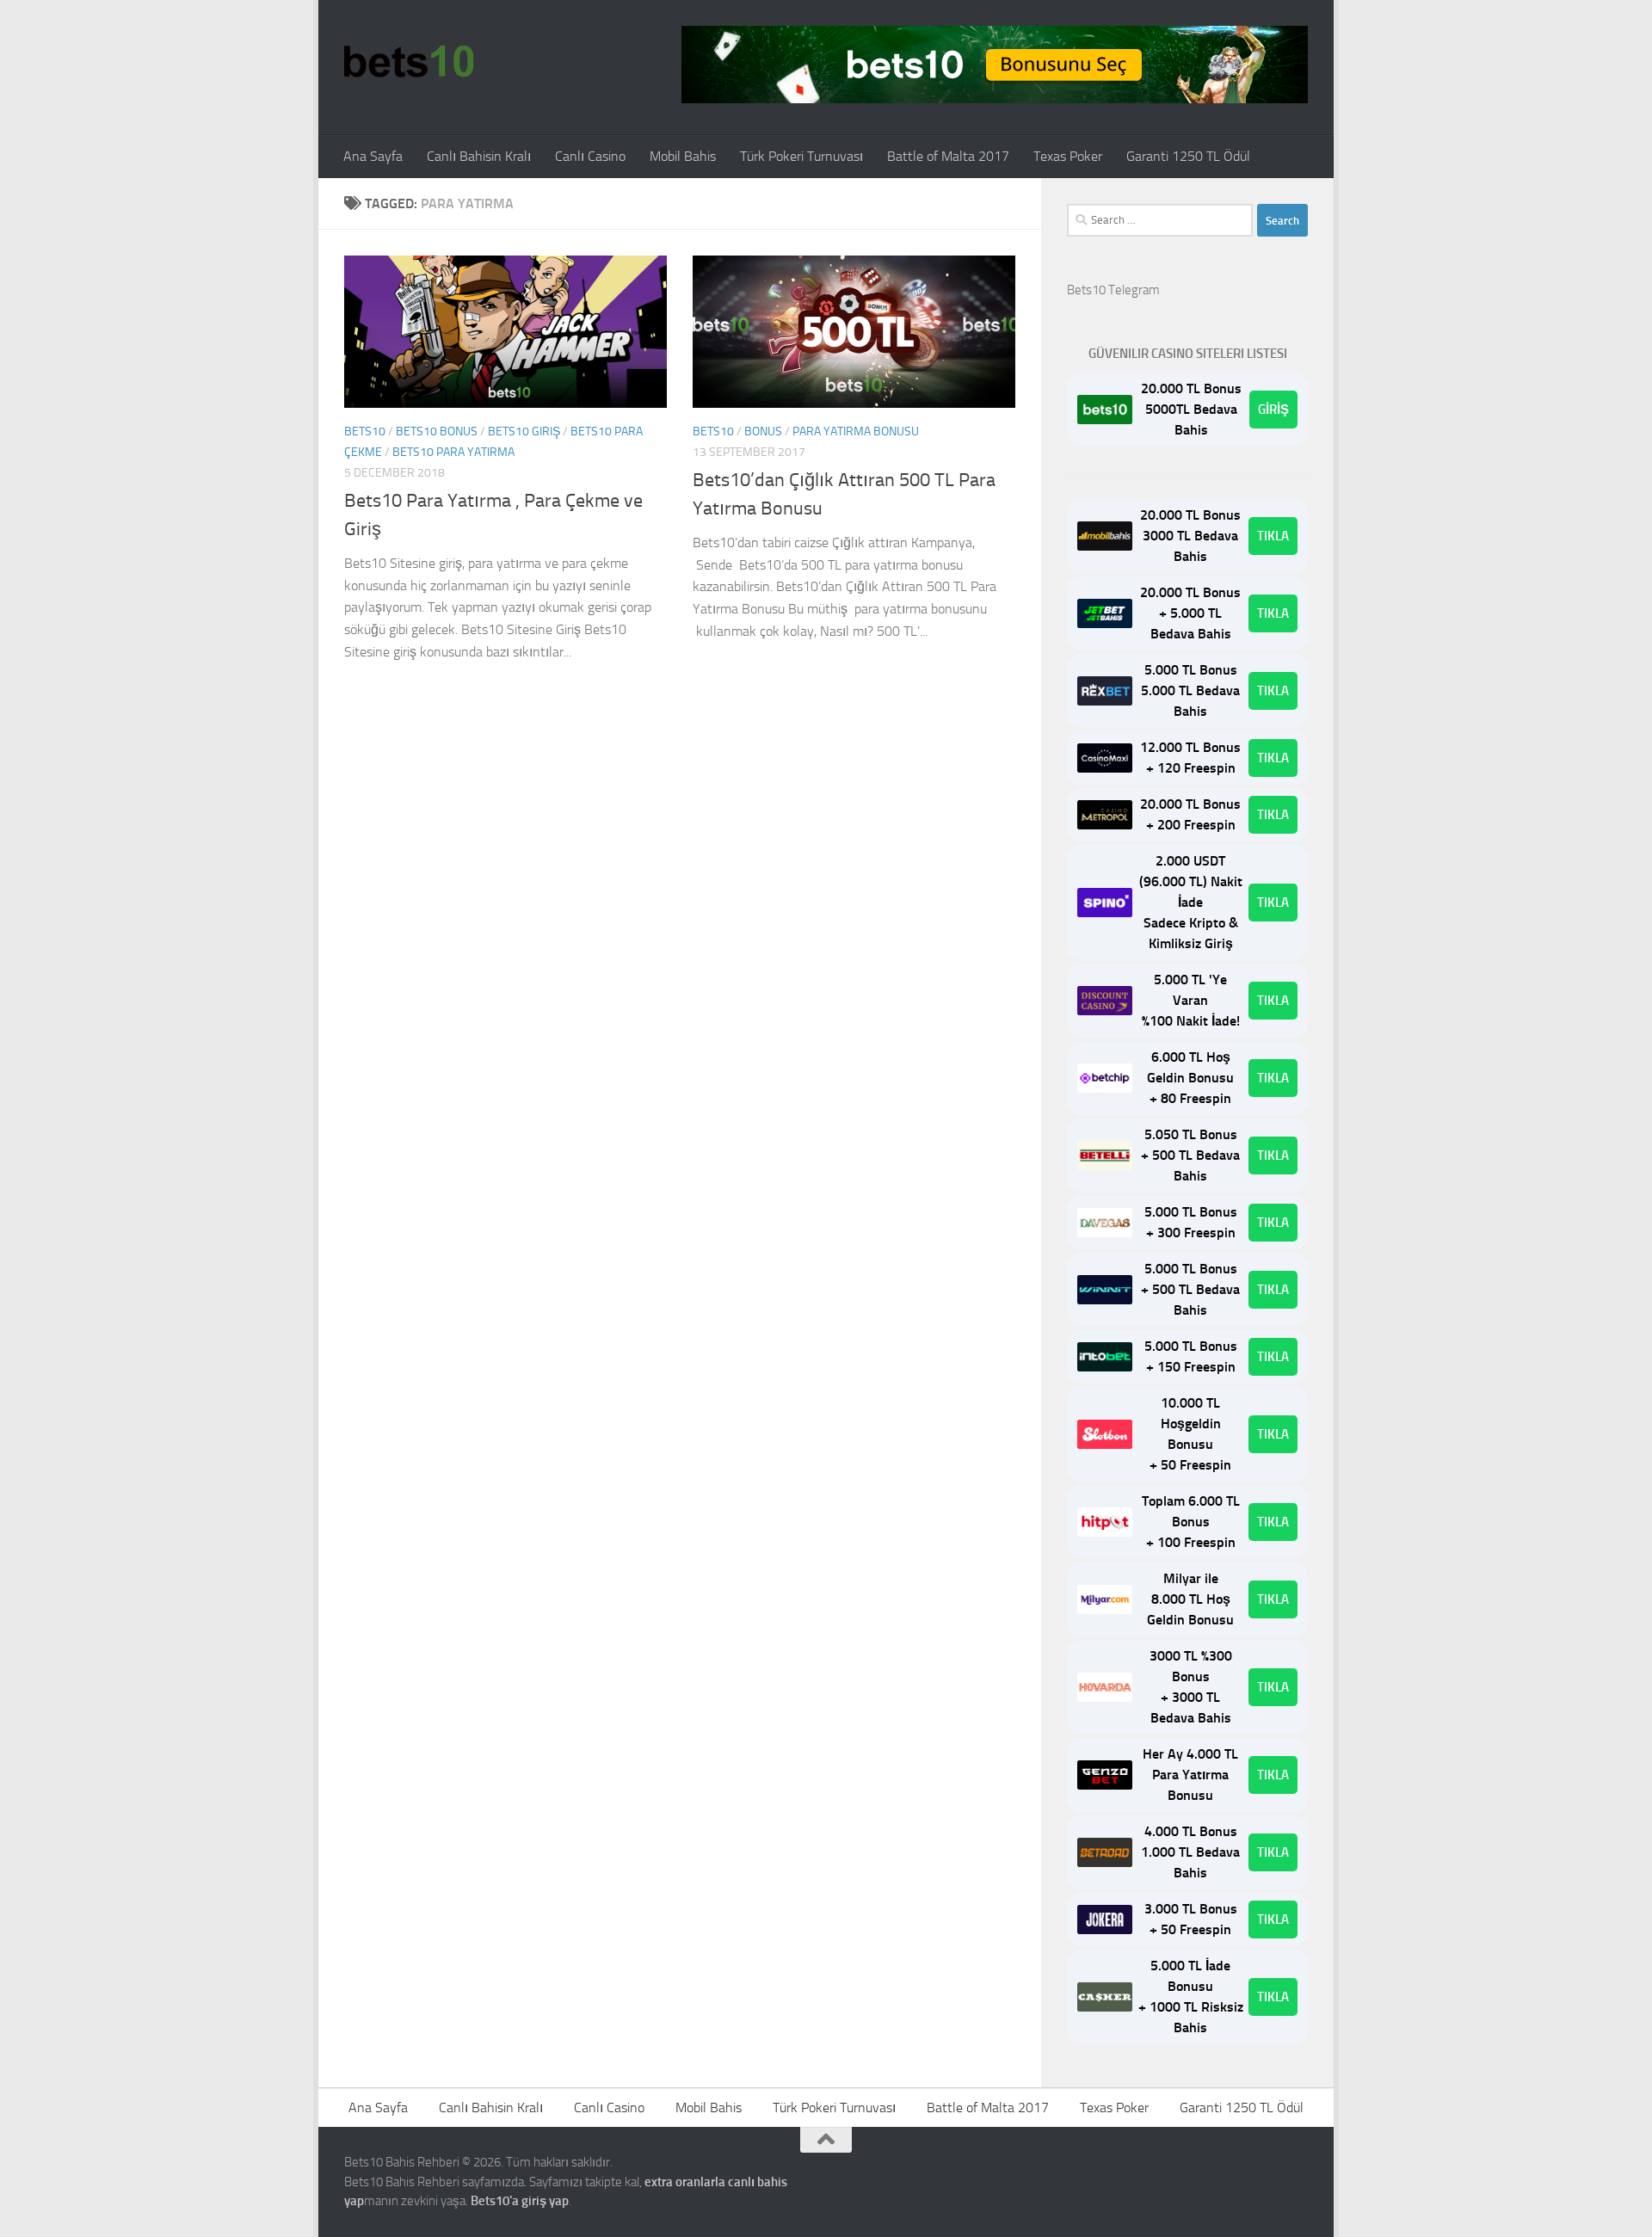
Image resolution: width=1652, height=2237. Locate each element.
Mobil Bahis (683, 156)
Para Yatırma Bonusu (856, 431)
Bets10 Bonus (437, 431)
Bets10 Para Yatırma (453, 452)
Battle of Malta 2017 (948, 156)
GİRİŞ (1273, 410)
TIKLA (1273, 536)
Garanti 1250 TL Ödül (1188, 156)
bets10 (365, 431)
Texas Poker (1068, 156)
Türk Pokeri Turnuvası (801, 156)
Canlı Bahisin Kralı (479, 156)
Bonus (763, 431)
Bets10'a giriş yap (520, 2201)
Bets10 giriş (524, 431)
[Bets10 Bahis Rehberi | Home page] (409, 60)
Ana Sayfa (373, 156)
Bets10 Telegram (1113, 290)
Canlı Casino (590, 156)
